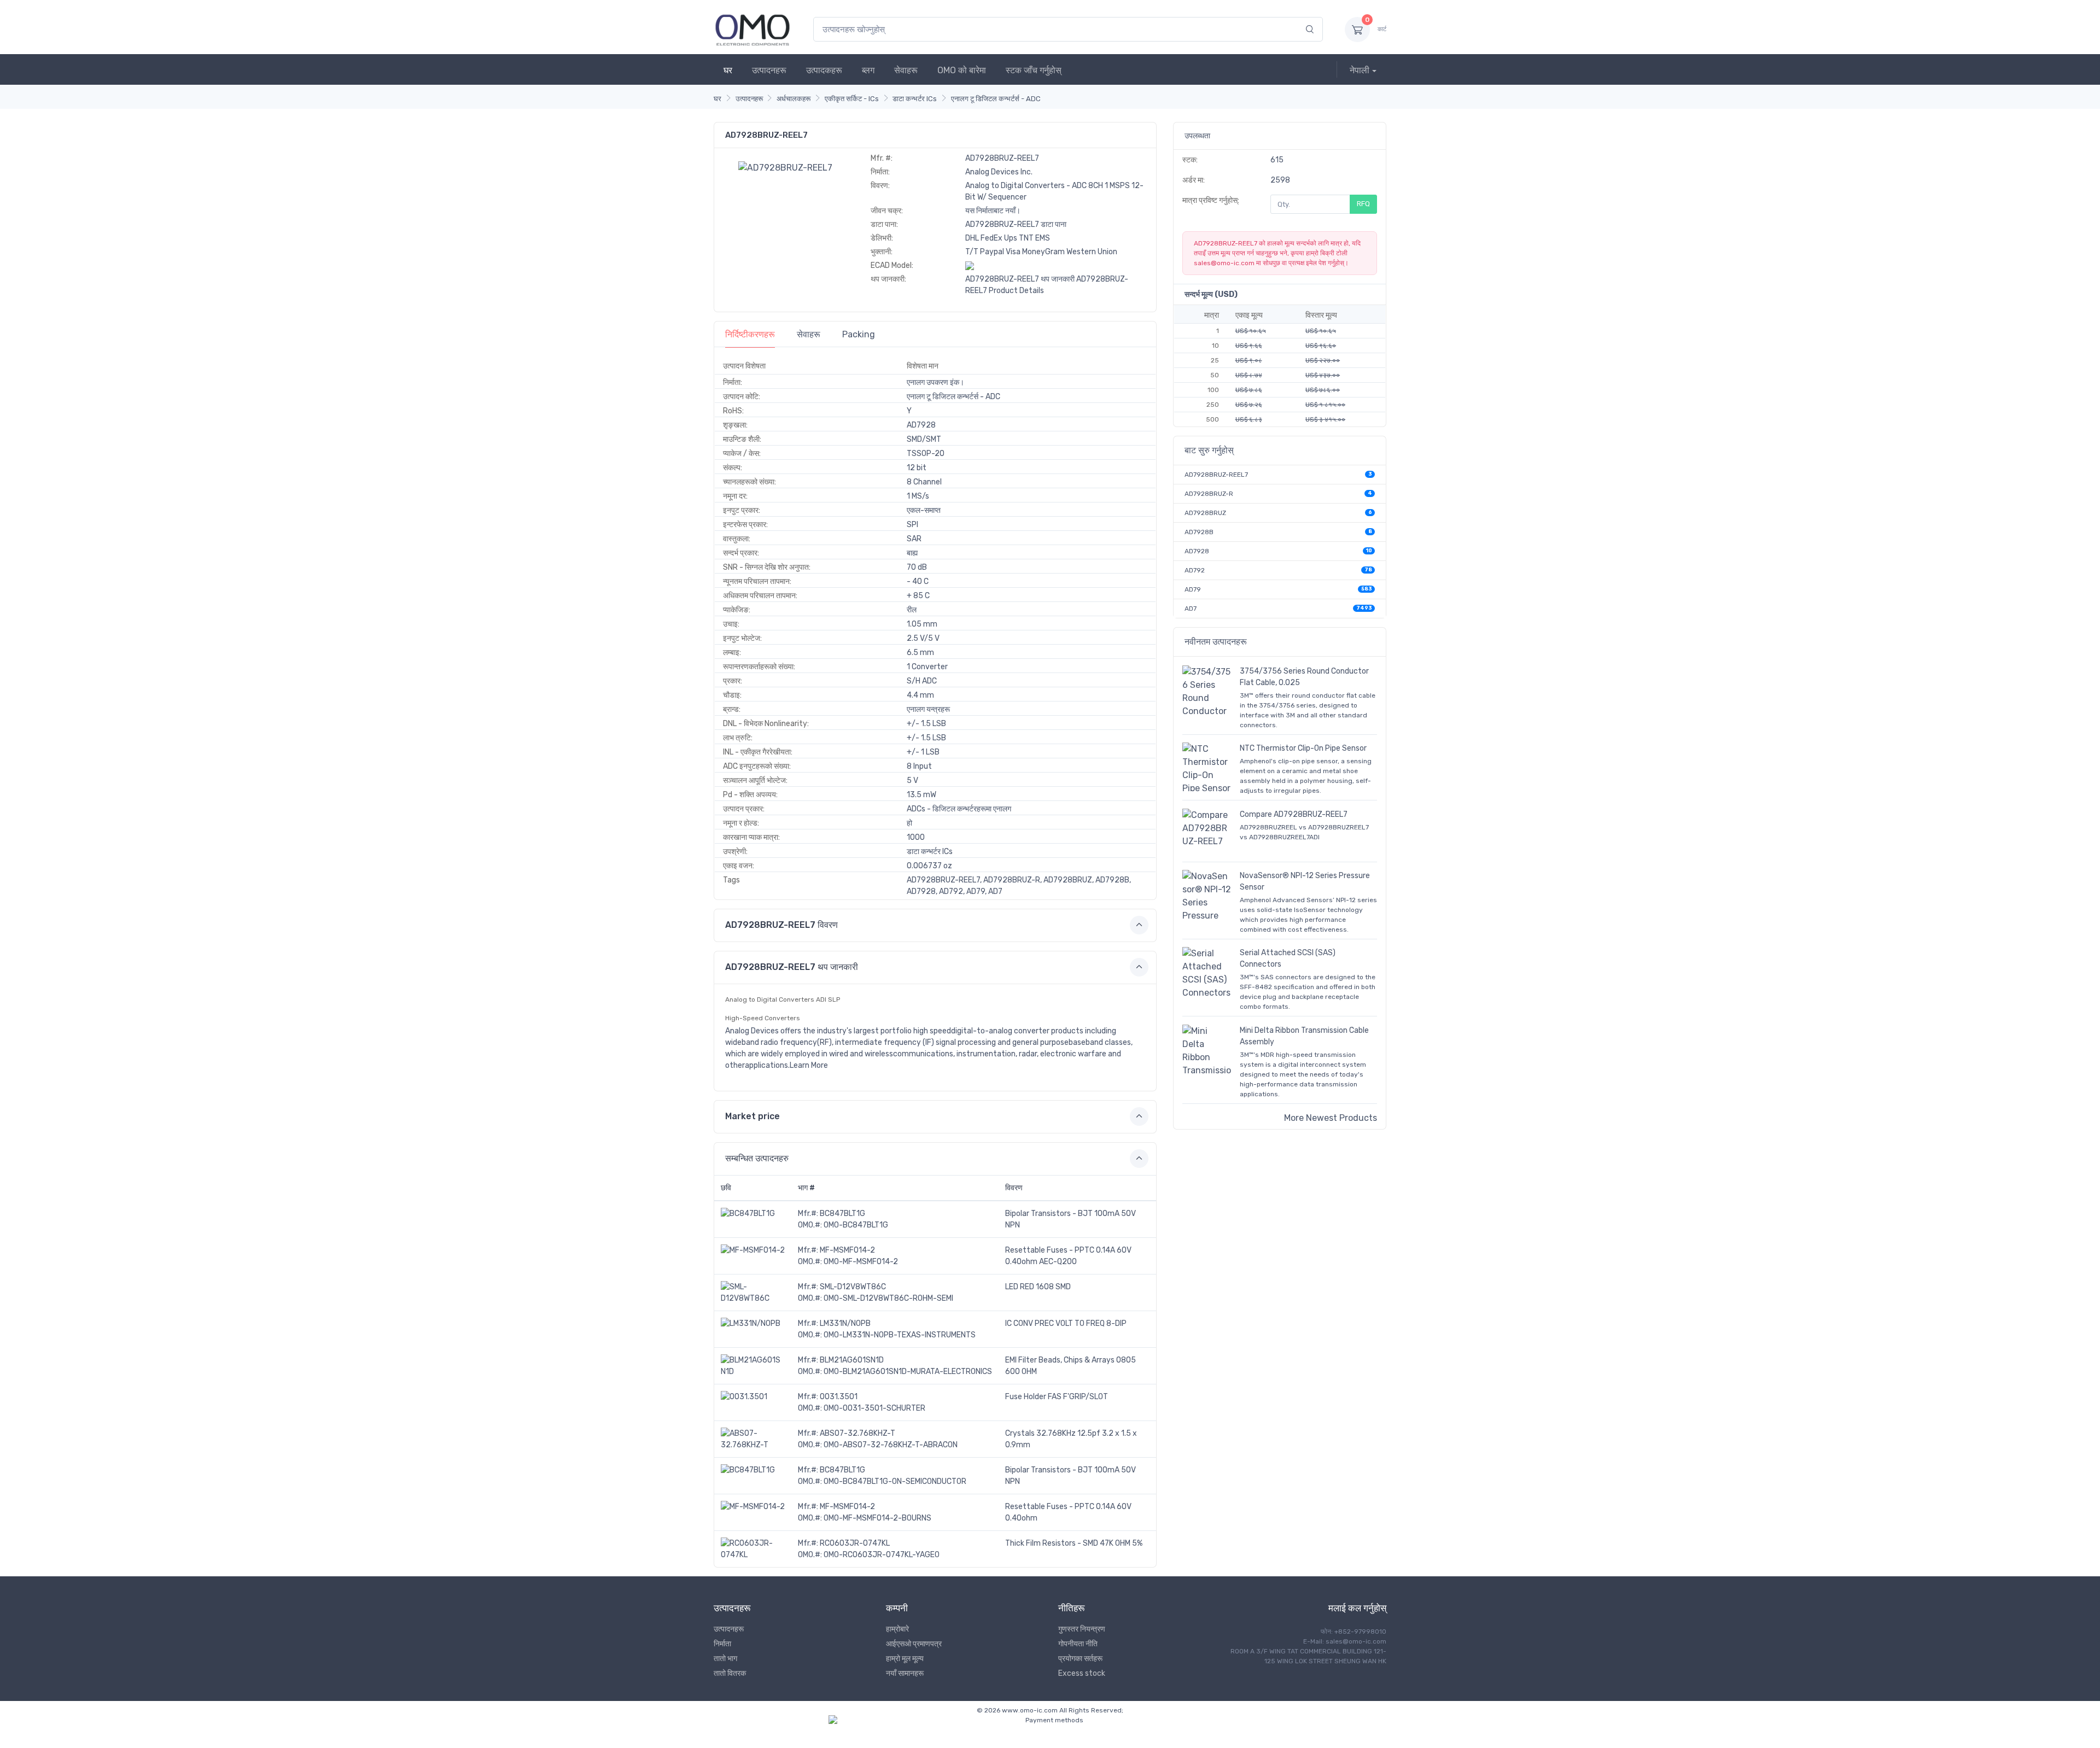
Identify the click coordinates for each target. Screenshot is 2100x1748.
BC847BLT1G (842, 1214)
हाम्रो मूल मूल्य (905, 1659)
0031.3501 (839, 1397)
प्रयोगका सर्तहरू (1080, 1659)
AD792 (1195, 570)
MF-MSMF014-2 (847, 1250)
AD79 (1193, 589)
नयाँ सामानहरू (905, 1673)
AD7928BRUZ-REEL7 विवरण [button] (781, 925)
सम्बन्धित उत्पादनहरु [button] (757, 1158)
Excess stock (1082, 1673)
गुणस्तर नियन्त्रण (1082, 1629)
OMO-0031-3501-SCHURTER (874, 1408)
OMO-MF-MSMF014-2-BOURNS (877, 1518)
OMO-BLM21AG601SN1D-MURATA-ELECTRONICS (908, 1372)
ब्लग (868, 70)
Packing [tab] (859, 334)
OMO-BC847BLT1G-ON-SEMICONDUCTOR (895, 1481)
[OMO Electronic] (752, 29)
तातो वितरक (730, 1673)
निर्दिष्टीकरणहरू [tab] (750, 334)
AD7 (1191, 609)
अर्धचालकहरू (794, 99)
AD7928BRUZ (1205, 513)
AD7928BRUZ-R (1209, 494)
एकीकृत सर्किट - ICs (852, 99)
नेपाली (1360, 70)
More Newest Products (1331, 1118)
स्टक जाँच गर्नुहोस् (1034, 70)
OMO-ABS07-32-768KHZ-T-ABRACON (891, 1445)
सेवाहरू (906, 70)
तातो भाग (725, 1659)
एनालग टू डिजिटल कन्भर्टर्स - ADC (996, 99)
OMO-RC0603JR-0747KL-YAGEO (882, 1555)
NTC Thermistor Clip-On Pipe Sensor (1303, 748)
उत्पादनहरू (769, 70)
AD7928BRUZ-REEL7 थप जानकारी (1020, 279)
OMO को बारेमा (962, 70)
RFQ (1363, 204)
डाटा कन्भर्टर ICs (915, 99)
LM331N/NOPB (845, 1323)
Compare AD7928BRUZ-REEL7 (1294, 814)
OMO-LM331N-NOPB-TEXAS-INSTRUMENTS (900, 1335)
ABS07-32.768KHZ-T (857, 1433)
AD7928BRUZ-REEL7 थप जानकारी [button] (792, 967)
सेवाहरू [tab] (809, 334)
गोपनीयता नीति (1078, 1644)
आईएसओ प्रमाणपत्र (914, 1644)
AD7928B (1199, 532)
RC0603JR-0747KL (855, 1543)
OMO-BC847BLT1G (856, 1225)
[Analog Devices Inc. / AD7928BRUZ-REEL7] (785, 167)
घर (728, 70)
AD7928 (1197, 551)
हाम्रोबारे (897, 1629)
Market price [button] (752, 1116)
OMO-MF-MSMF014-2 (861, 1262)
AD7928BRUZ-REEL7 (1216, 475)
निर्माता (722, 1644)
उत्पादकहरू (824, 70)
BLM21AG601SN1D (852, 1360)
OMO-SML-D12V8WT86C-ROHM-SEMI (888, 1298)
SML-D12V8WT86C (853, 1287)
